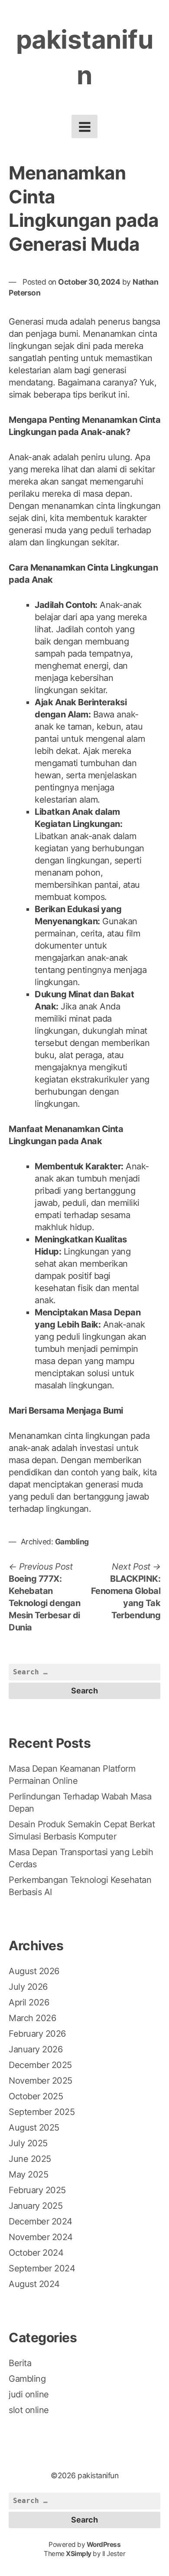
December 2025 (40, 2065)
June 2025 (30, 2159)
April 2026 (29, 2002)
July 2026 (28, 1987)
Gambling (72, 1542)
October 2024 (36, 2253)
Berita (20, 2363)
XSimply (79, 2554)
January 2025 (36, 2206)
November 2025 (41, 2081)
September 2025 (42, 2112)
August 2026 (34, 1971)
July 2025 (28, 2143)
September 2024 (42, 2268)
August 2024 (34, 2284)
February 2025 (37, 2190)
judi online (29, 2394)
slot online (29, 2410)
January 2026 (36, 2049)
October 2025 (36, 2096)
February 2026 (37, 2034)
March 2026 (32, 2018)
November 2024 (41, 2237)
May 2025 (28, 2174)
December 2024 (41, 2221)
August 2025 (34, 2128)
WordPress (104, 2544)
